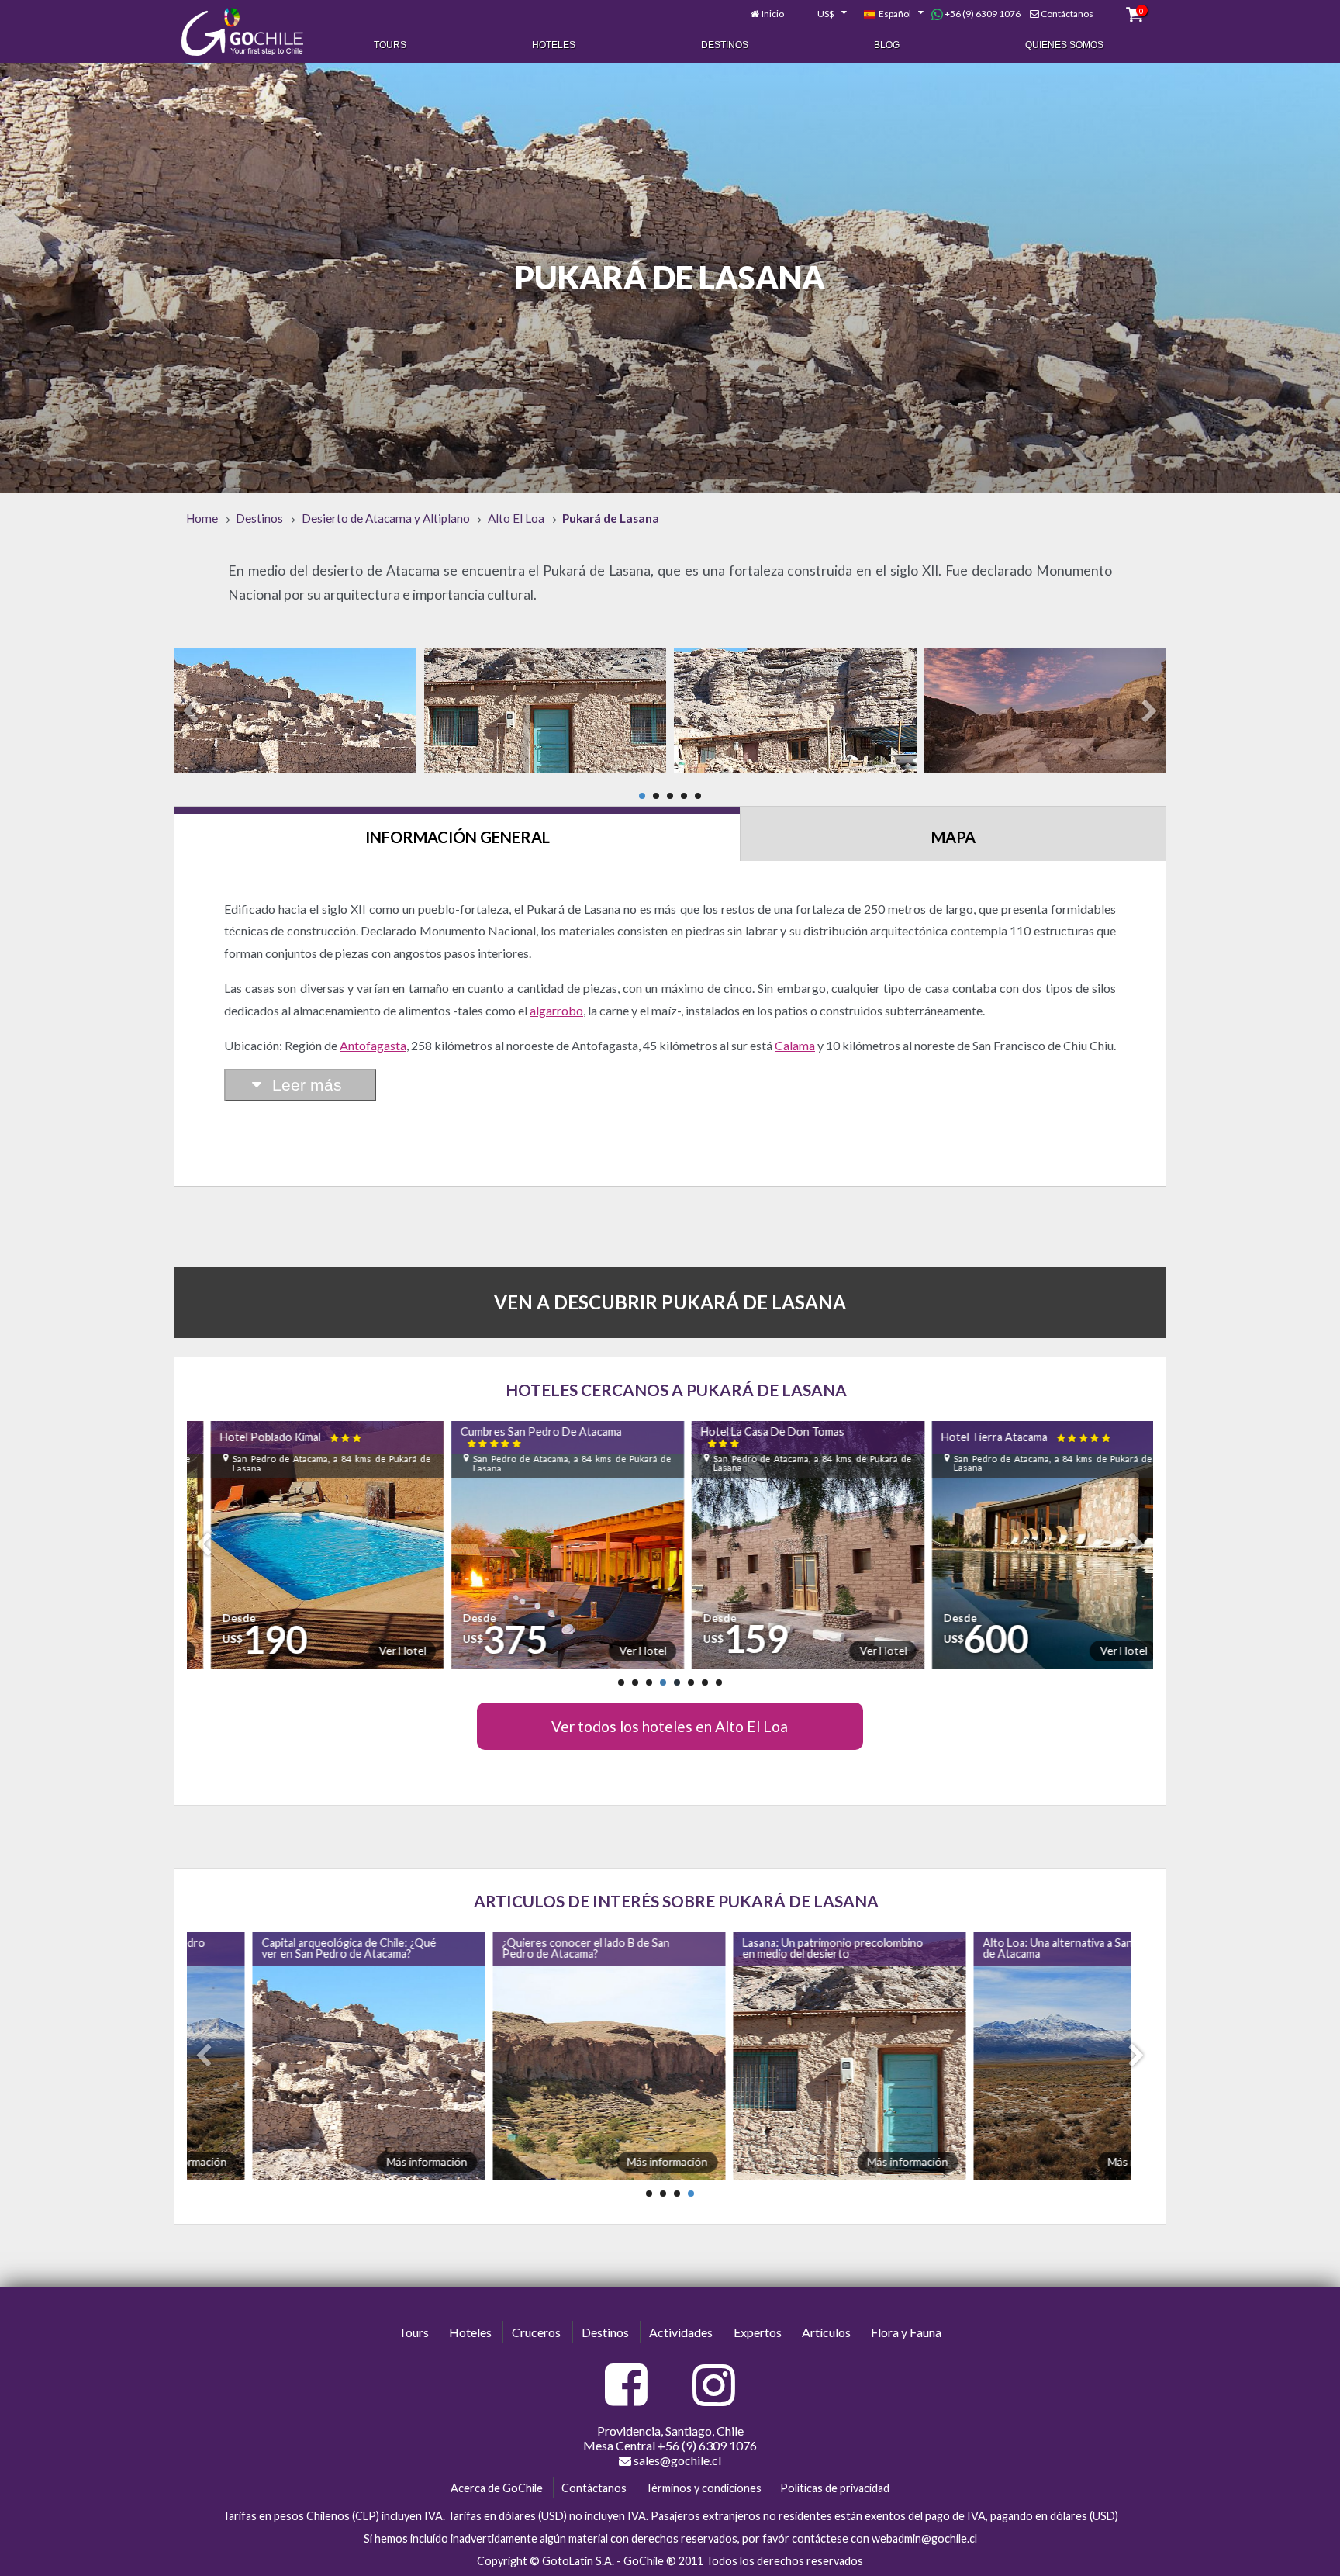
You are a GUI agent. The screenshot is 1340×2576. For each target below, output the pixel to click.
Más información (368, 2161)
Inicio (773, 14)
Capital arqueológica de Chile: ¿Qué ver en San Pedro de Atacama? (290, 1948)
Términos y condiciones (703, 2488)
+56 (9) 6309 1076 (982, 14)
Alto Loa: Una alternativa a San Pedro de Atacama (1015, 1948)
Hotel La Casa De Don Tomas (749, 1437)
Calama (795, 1045)
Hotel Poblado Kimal (268, 1437)
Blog (887, 45)
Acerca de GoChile (497, 2488)
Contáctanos (1067, 14)
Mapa (953, 837)
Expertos (758, 2332)
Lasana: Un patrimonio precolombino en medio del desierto (774, 1948)
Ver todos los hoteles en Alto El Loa (670, 1726)
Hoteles (554, 45)
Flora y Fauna (906, 2332)
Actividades (681, 2332)
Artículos (826, 2332)
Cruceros (536, 2332)
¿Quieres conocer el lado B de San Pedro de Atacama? (527, 1948)
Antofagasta (373, 1045)
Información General (458, 837)
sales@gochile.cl (676, 2460)
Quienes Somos (1064, 45)
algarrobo (556, 1010)
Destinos (725, 45)
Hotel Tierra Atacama (1003, 1437)
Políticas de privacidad (835, 2488)
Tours (390, 45)
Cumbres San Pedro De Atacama (517, 1437)
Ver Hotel (378, 1650)
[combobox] (824, 14)
